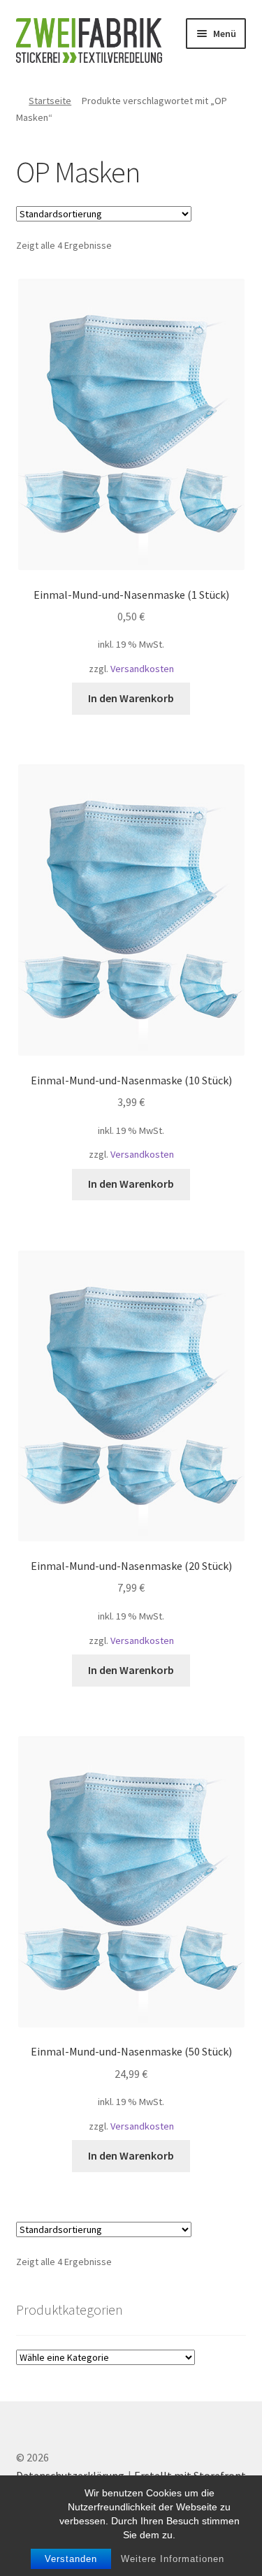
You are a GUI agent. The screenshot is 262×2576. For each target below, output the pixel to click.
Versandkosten (142, 669)
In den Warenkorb (131, 698)
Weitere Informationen (173, 2559)
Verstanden (71, 2559)
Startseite (50, 101)
